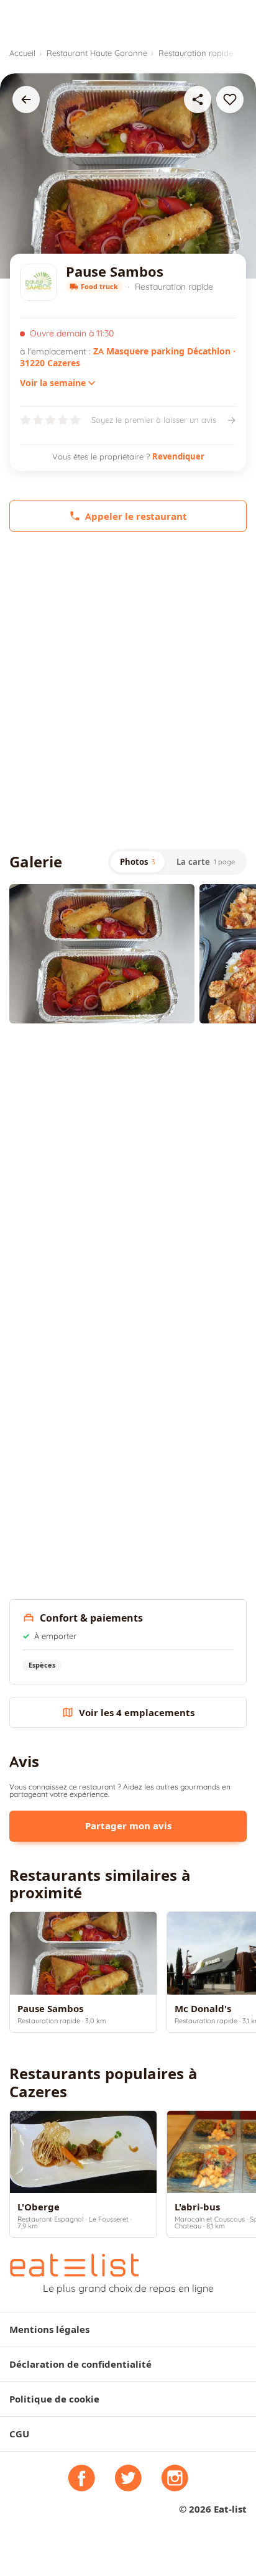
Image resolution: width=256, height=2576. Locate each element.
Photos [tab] (138, 862)
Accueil (22, 53)
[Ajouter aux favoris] (230, 99)
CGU (19, 2434)
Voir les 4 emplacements (137, 1713)
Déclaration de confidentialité (80, 2364)
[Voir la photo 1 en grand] (102, 953)
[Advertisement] (128, 690)
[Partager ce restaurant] (198, 99)
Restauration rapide (196, 53)
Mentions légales (49, 2329)
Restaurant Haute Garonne (97, 53)
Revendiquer (178, 456)
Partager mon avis (128, 1826)
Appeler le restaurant (136, 516)
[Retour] (26, 99)
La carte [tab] (206, 862)
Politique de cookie (54, 2399)
